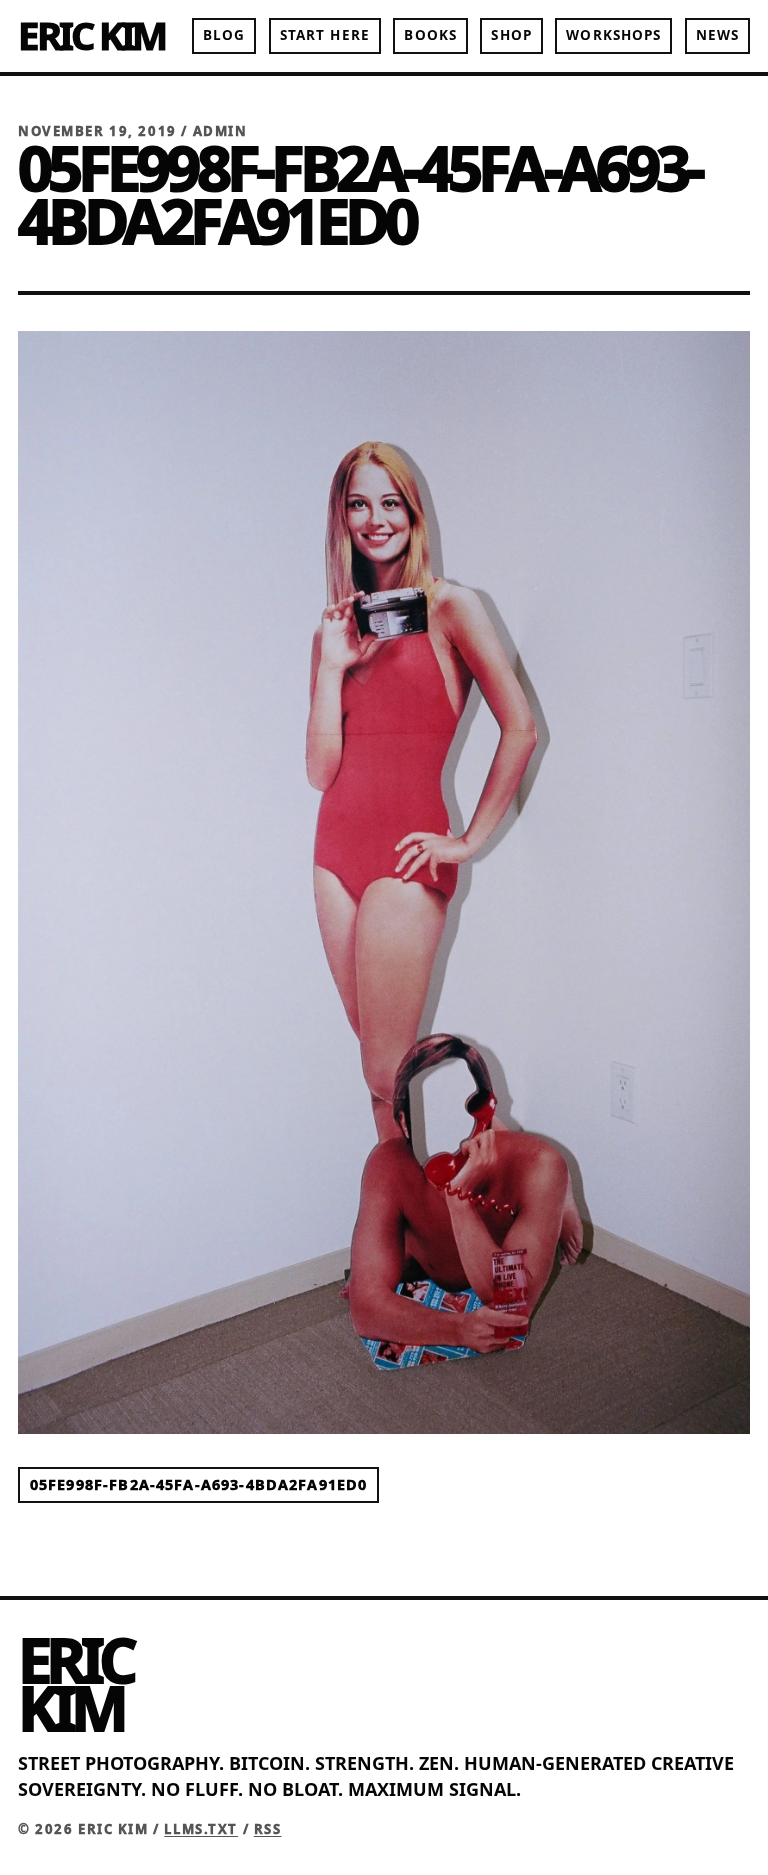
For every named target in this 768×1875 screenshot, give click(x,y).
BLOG (224, 35)
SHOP (511, 35)
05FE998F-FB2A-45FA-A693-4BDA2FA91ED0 (198, 1484)
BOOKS (430, 35)
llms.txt (201, 1829)
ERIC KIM (91, 35)
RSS (268, 1829)
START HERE (325, 35)
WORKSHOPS (613, 35)
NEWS (717, 35)
